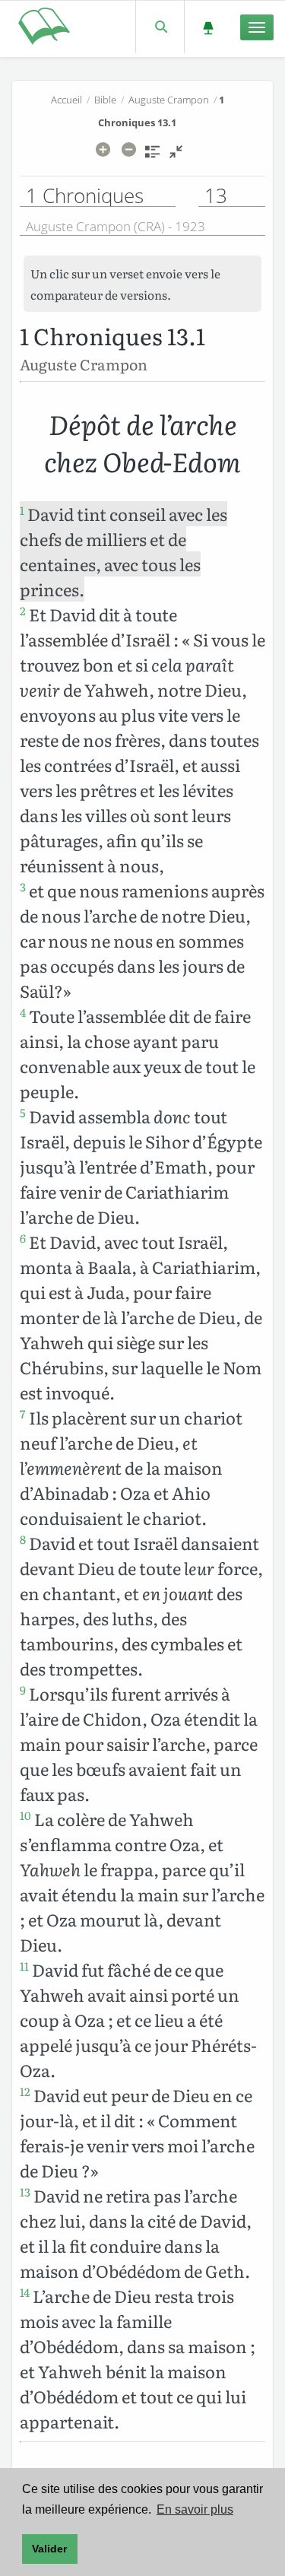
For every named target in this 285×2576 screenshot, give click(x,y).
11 (24, 1966)
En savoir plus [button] (195, 2509)
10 (25, 1815)
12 (25, 2092)
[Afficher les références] (152, 157)
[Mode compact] (176, 157)
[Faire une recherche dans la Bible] (160, 27)
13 (25, 2192)
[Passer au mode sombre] (208, 27)
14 (25, 2292)
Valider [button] (49, 2549)
